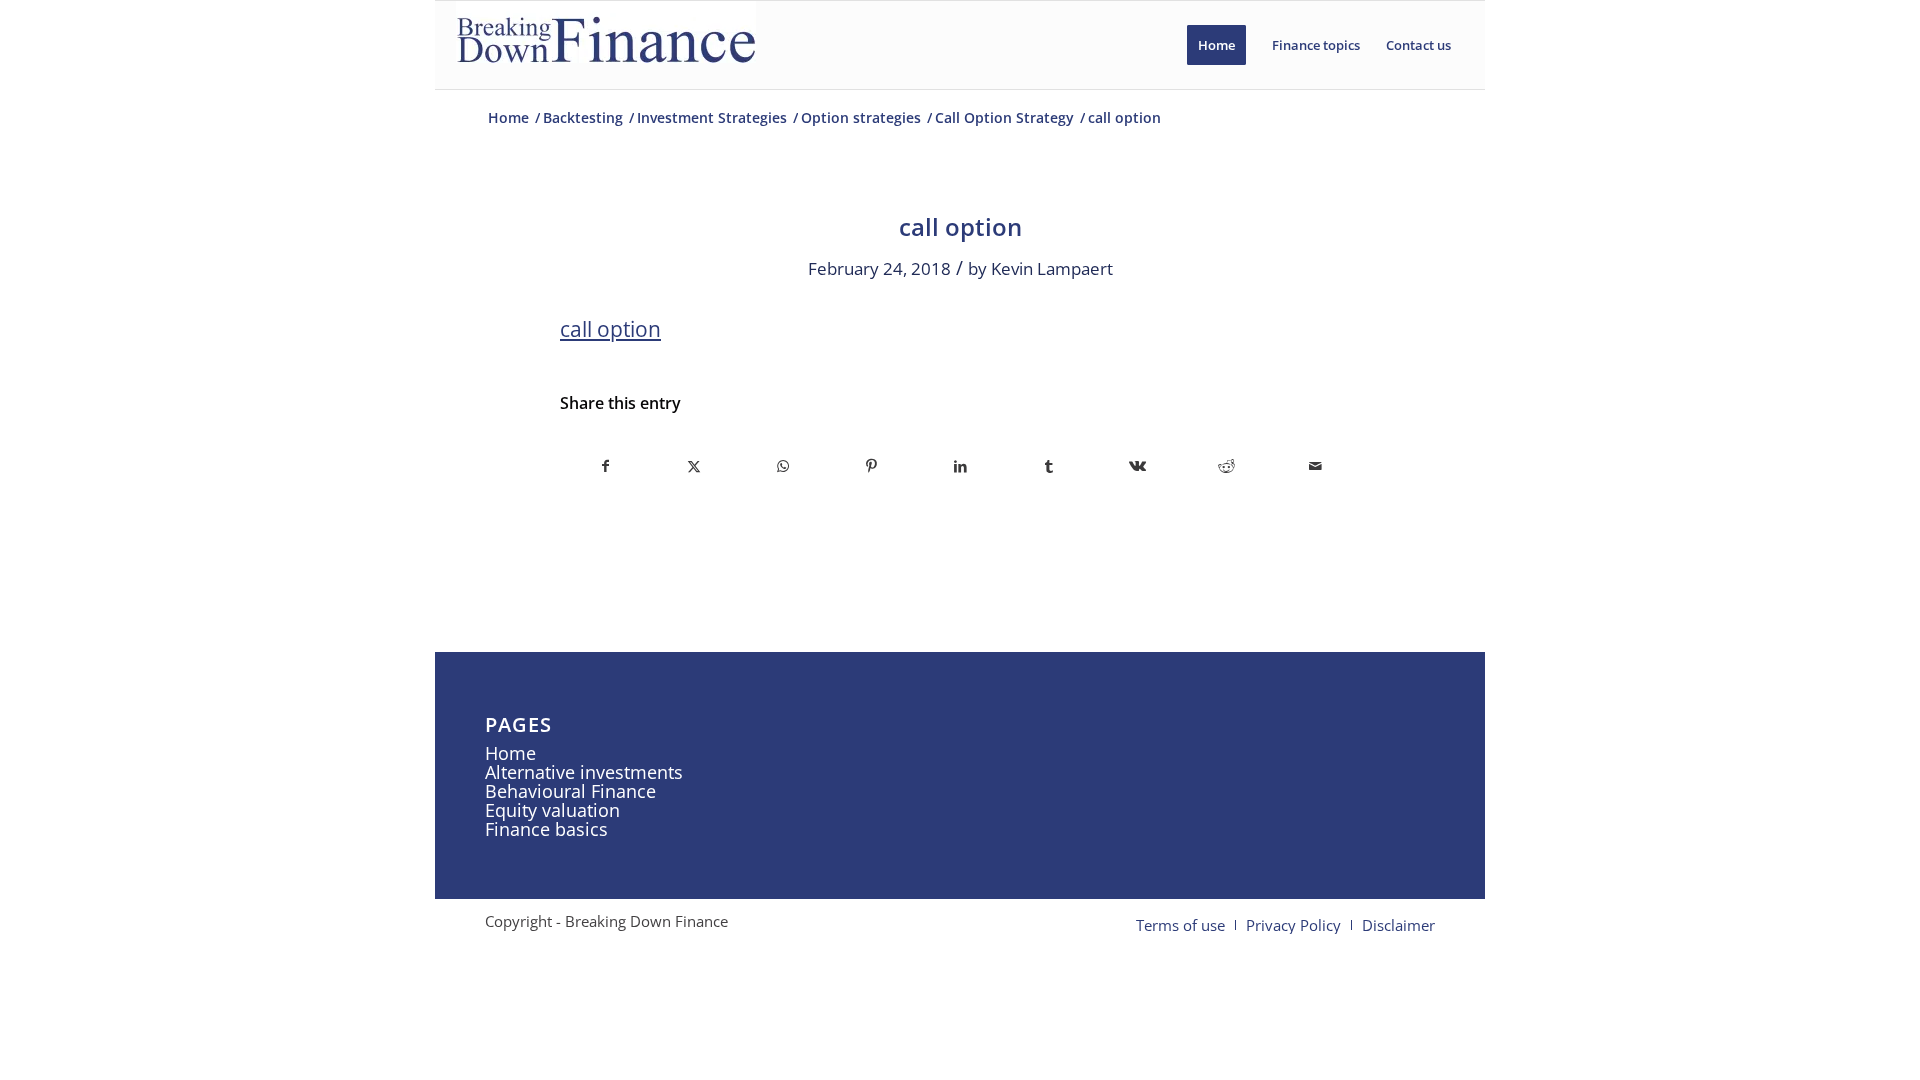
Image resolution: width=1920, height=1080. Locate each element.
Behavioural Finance (570, 791)
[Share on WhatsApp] (783, 466)
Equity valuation (552, 810)
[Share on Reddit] (1227, 466)
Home (510, 753)
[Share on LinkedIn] (961, 466)
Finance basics (546, 829)
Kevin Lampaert (1052, 268)
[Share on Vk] (1138, 466)
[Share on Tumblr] (1049, 466)
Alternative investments (584, 772)
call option (610, 329)
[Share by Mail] (1315, 466)
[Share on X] (695, 466)
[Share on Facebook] (605, 466)
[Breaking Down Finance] (606, 45)
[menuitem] (1216, 45)
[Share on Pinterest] (872, 466)
